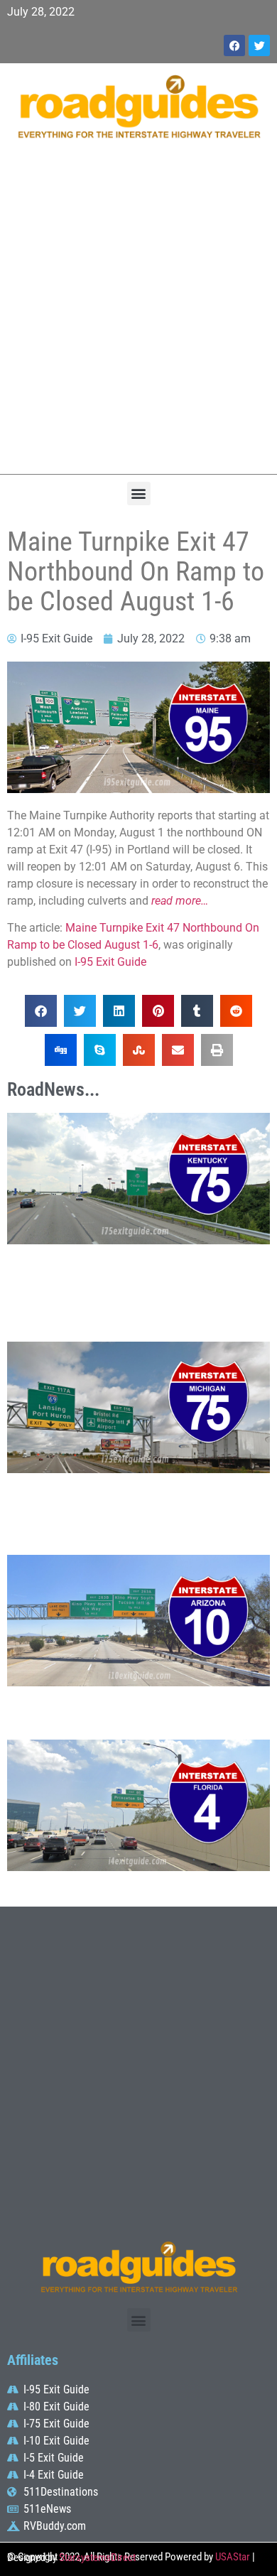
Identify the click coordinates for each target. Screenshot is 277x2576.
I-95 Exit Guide (110, 962)
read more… (180, 901)
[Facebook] (234, 45)
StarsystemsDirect (97, 2558)
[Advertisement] (138, 314)
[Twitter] (259, 45)
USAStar (233, 2557)
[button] (139, 494)
